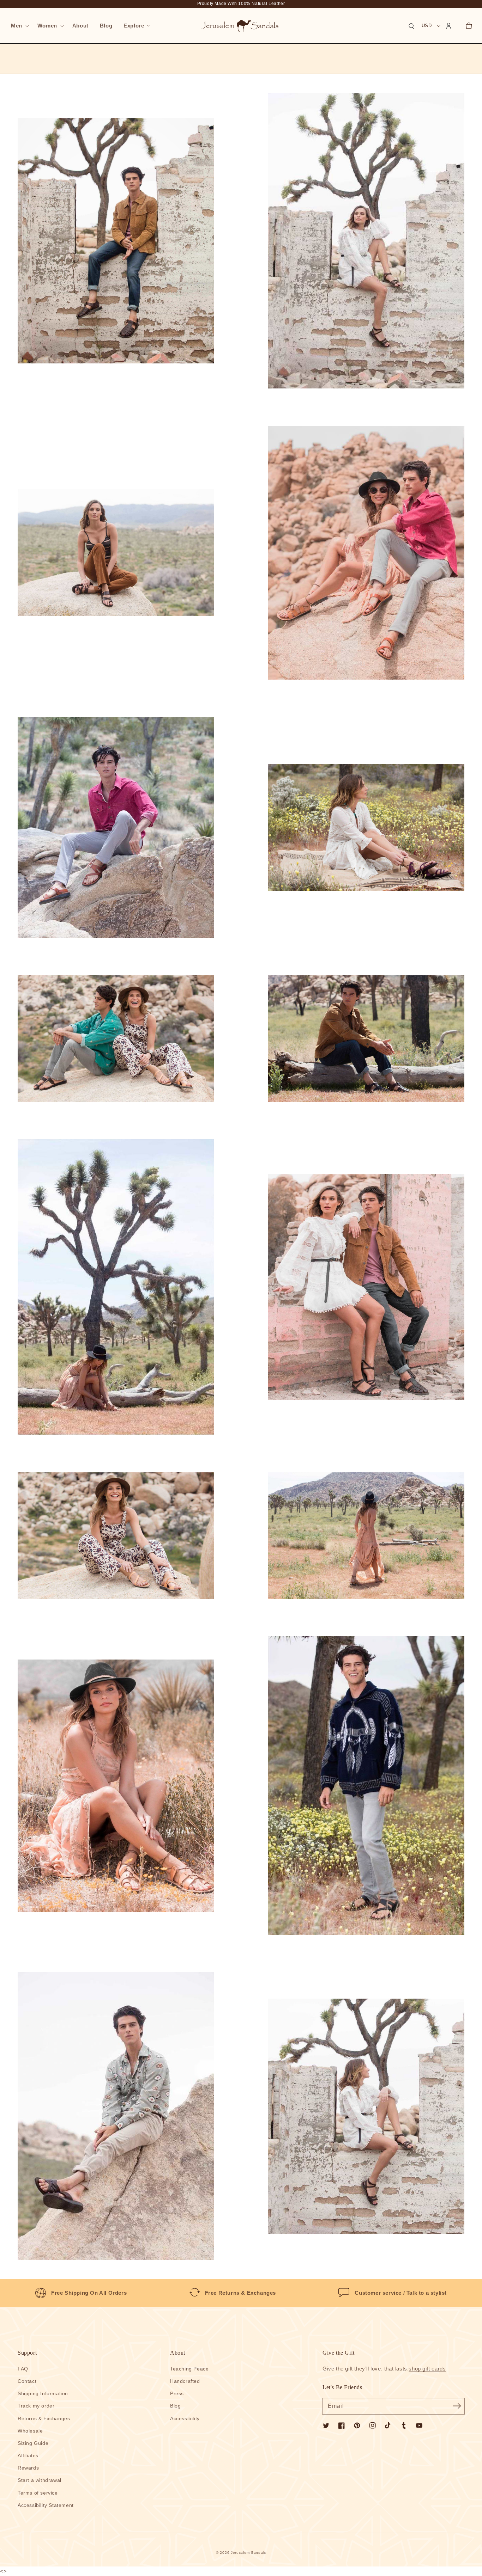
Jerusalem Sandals (248, 2553)
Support (27, 2353)
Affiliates (28, 2455)
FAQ (23, 2369)
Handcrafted (185, 2381)
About (178, 2353)
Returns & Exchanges (44, 2418)
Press (177, 2393)
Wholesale (30, 2431)
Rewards (28, 2468)
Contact (27, 2381)
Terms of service (38, 2493)
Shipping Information (43, 2393)
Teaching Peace (189, 2369)
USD (427, 26)
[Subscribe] (457, 2406)
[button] (19, 26)
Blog (175, 2406)
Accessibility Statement (46, 2505)
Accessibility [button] (185, 2418)
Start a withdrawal (40, 2480)
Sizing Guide (33, 2443)
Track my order (36, 2406)
